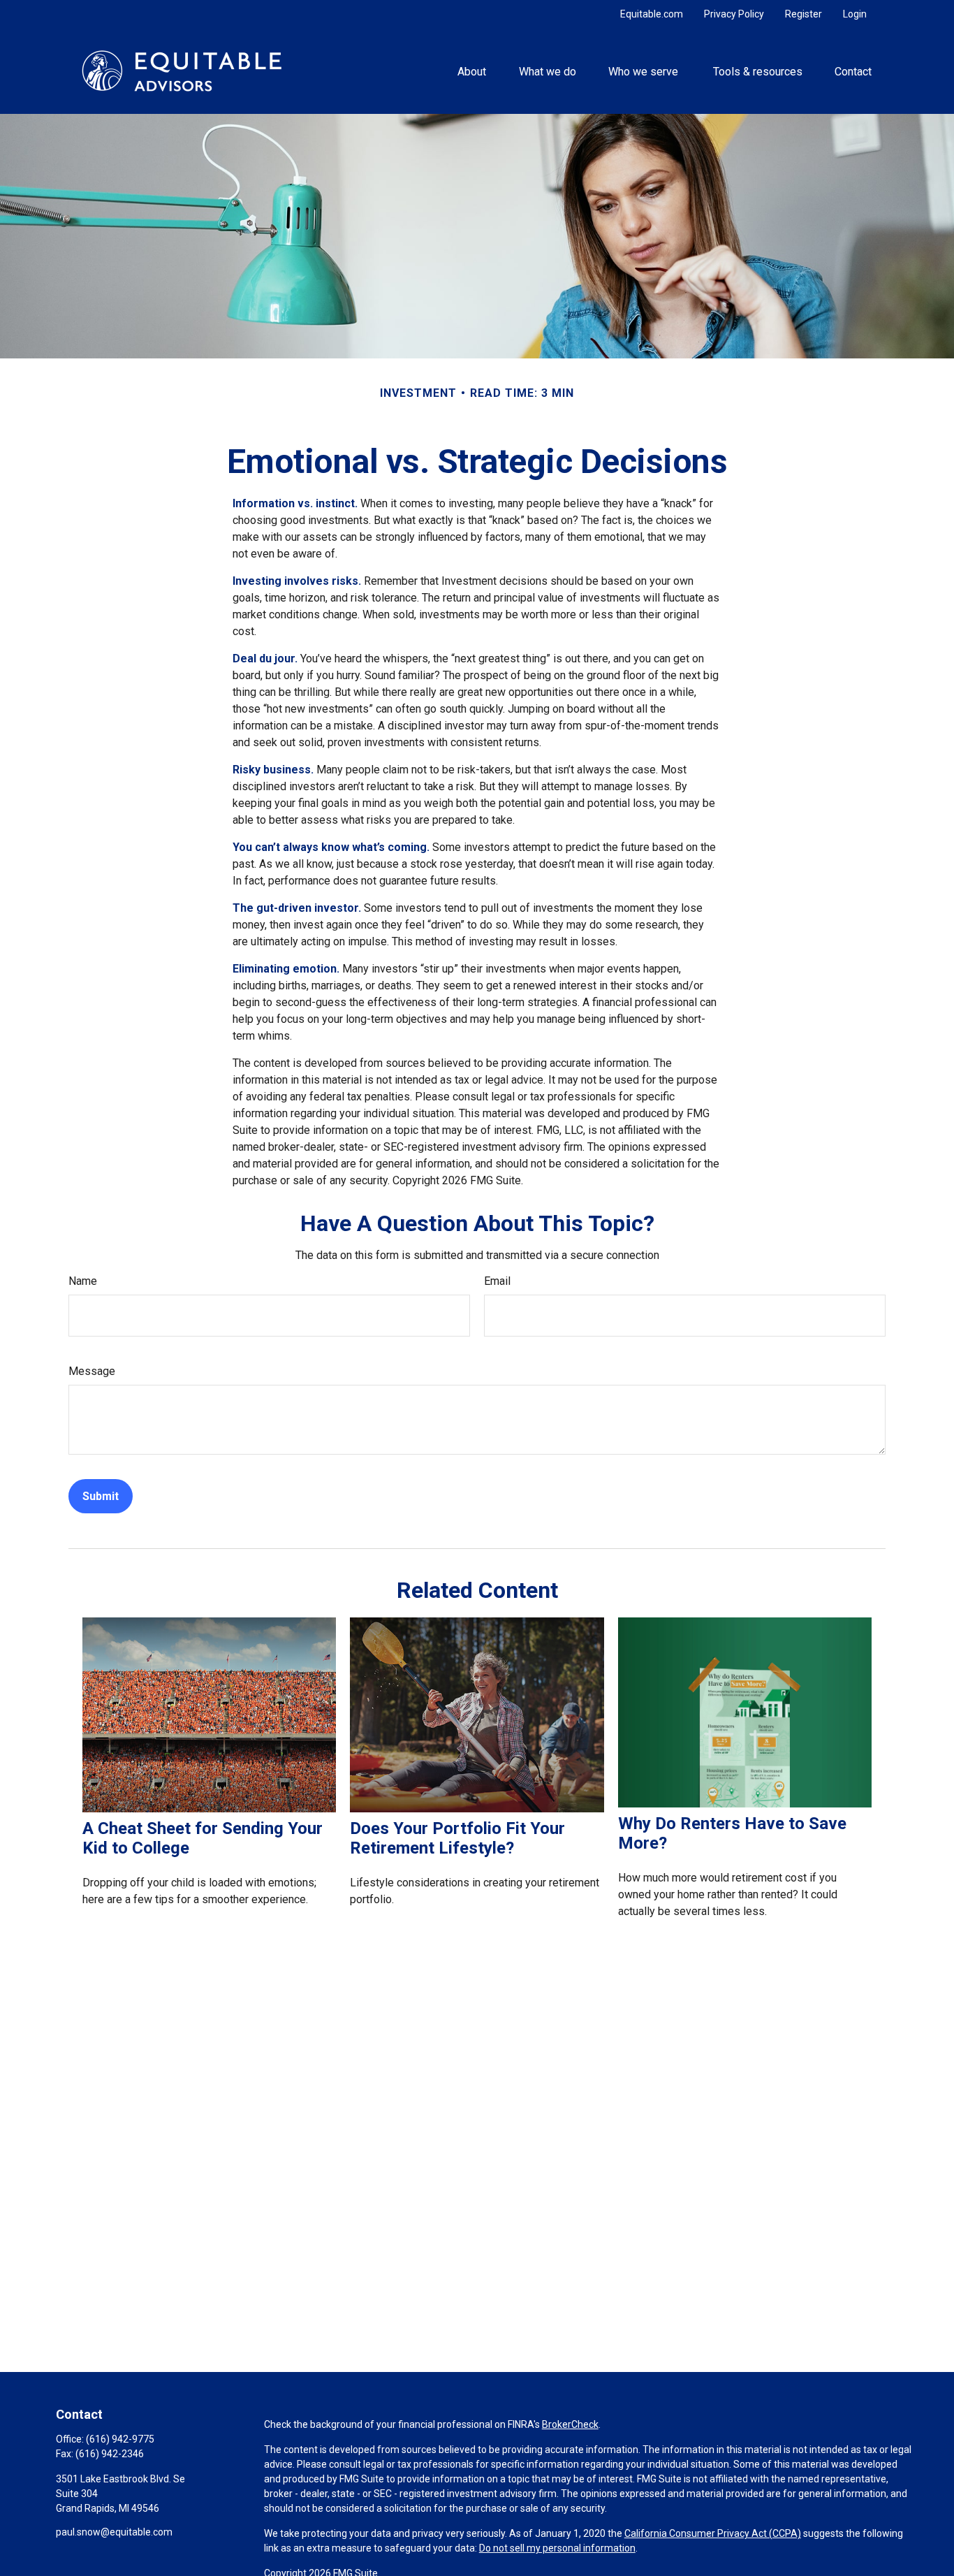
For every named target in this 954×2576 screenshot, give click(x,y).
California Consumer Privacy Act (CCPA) (713, 2533)
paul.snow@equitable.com (114, 2532)
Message (92, 1371)
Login (855, 14)
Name (83, 1281)
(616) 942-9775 (120, 2439)
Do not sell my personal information (557, 2548)
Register (803, 14)
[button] (472, 71)
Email (497, 1281)
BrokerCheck (570, 2424)
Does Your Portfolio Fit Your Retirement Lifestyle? (457, 1838)
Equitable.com (652, 14)
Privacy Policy (734, 14)
